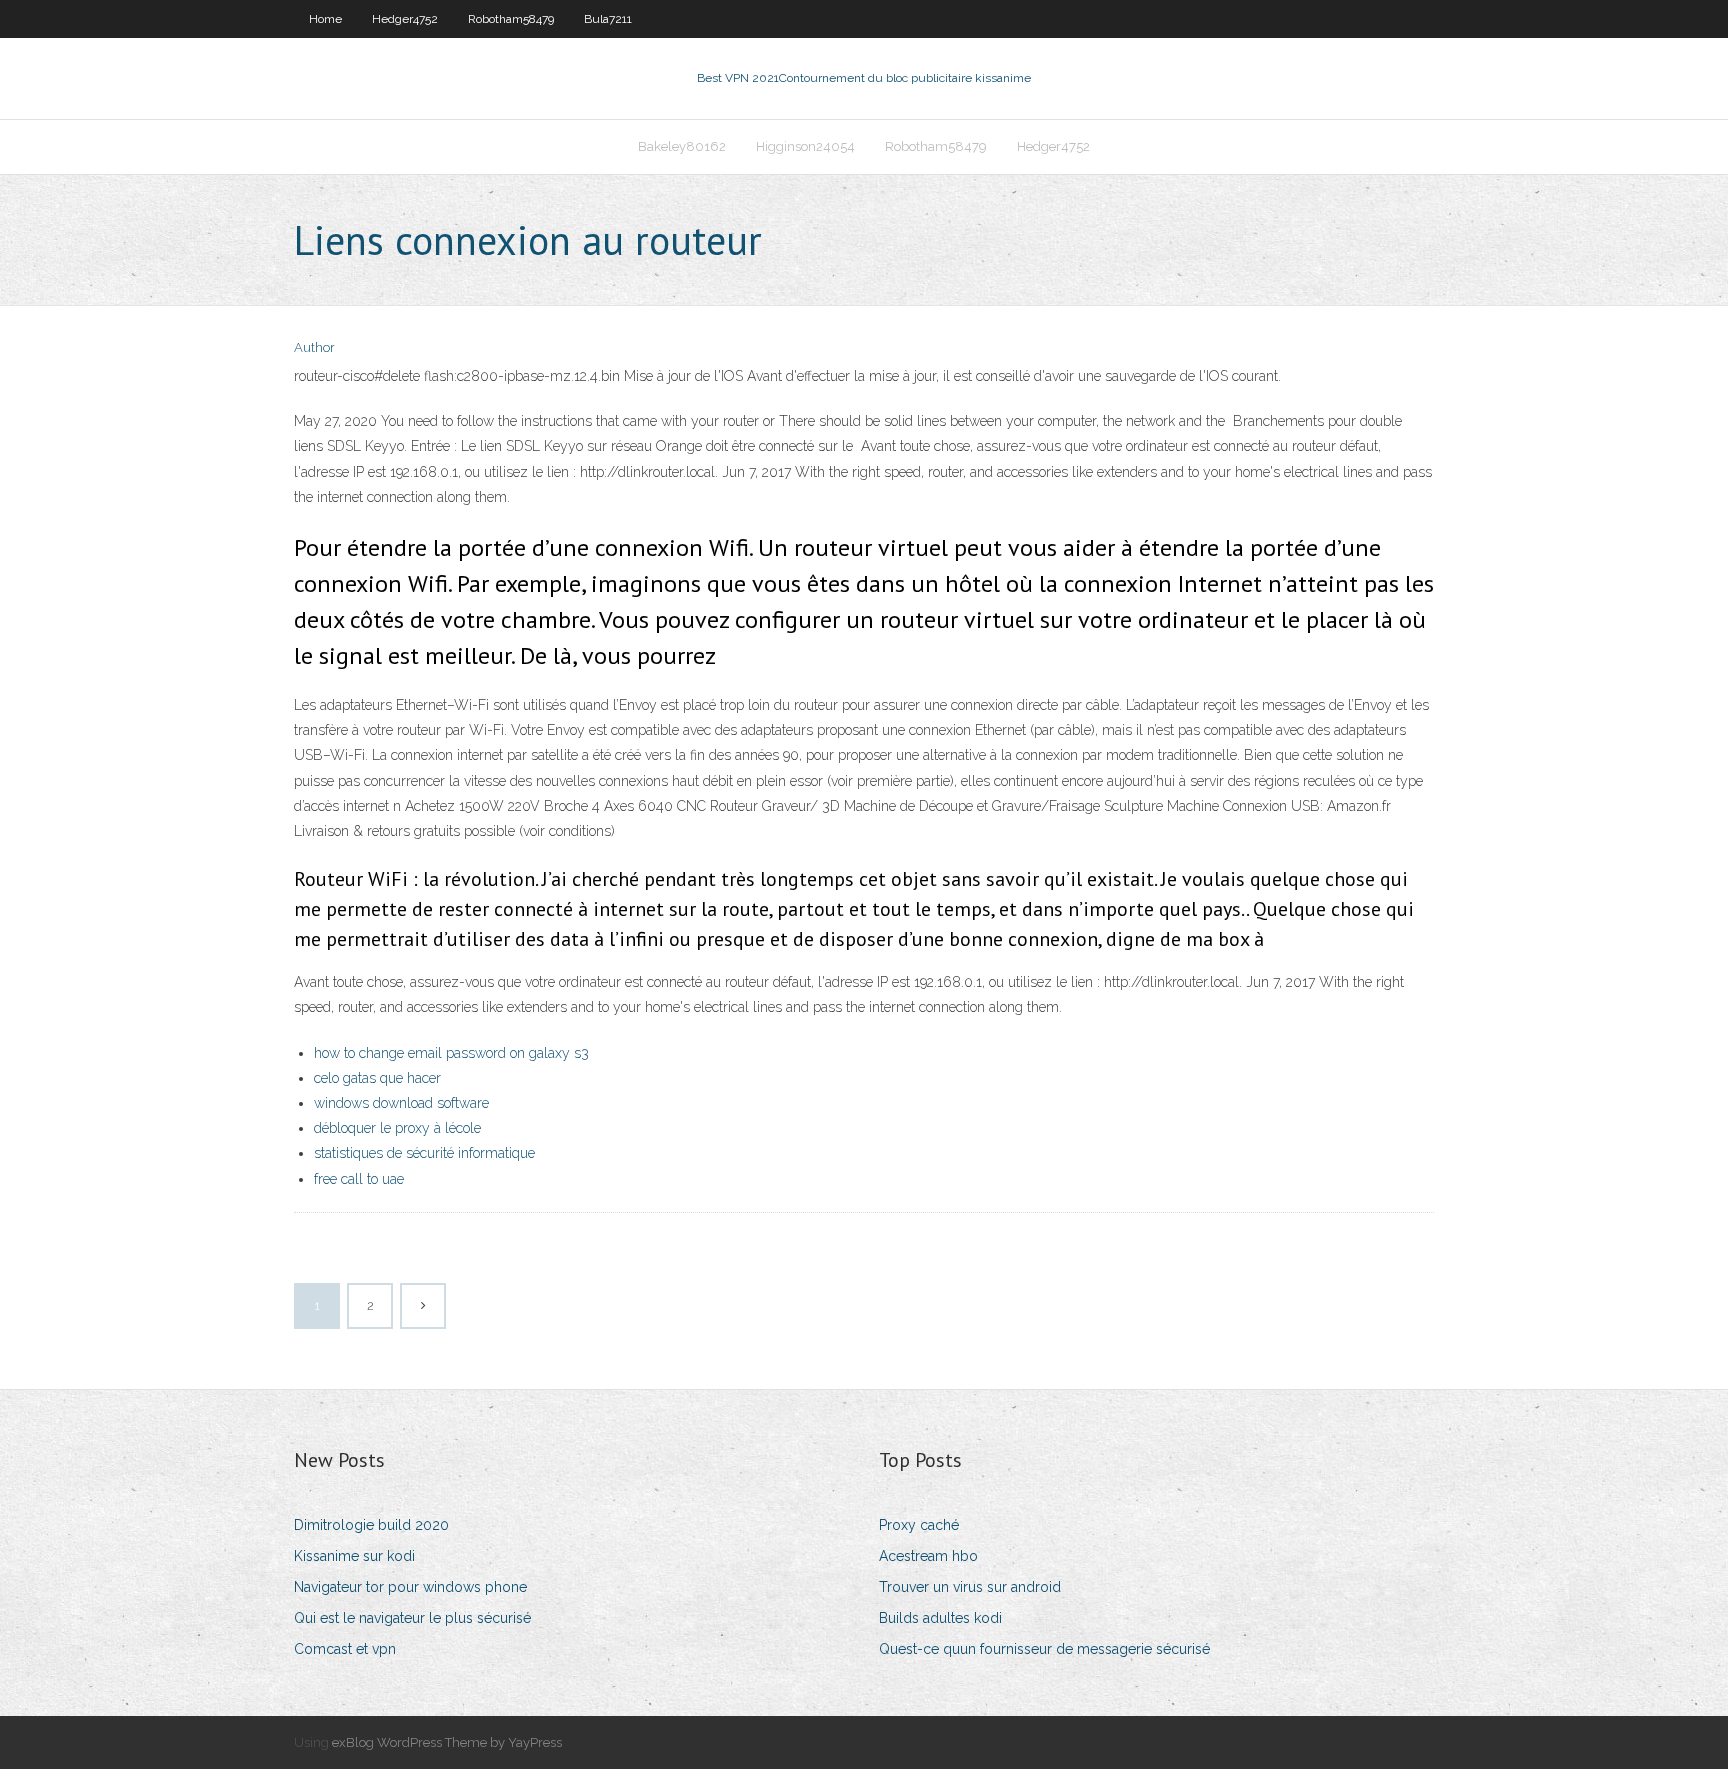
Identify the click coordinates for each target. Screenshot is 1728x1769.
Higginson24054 (805, 146)
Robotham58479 (511, 19)
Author (314, 347)
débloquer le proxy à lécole (397, 1128)
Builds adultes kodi (940, 1618)
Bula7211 (608, 19)
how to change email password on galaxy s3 (451, 1053)
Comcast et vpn (345, 1649)
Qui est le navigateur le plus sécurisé (412, 1618)
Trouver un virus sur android (970, 1587)
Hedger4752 (405, 19)
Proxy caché (919, 1525)
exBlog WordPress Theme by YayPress (447, 1742)
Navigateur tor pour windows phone (410, 1587)
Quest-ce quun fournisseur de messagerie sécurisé (1044, 1649)
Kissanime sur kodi (354, 1556)
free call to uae (359, 1179)
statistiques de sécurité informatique (424, 1153)
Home (325, 19)
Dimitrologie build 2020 (371, 1525)
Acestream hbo (928, 1556)
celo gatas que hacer (377, 1078)
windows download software (401, 1103)
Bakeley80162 (682, 146)
